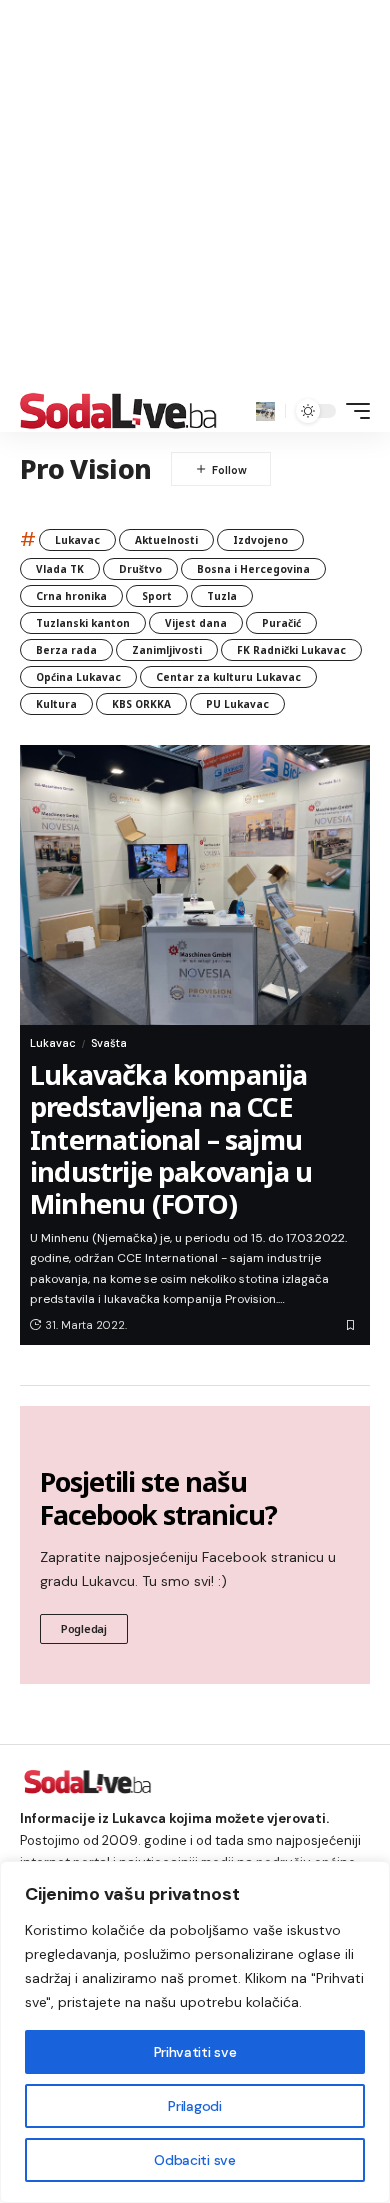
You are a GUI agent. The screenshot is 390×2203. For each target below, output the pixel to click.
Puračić (281, 623)
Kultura (56, 704)
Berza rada (66, 650)
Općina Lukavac (78, 677)
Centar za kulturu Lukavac (228, 677)
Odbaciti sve (194, 2160)
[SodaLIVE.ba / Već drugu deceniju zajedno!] (118, 411)
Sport (157, 596)
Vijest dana (196, 623)
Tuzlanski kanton (83, 623)
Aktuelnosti (166, 540)
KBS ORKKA (141, 704)
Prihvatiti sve (195, 2052)
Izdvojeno (260, 540)
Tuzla (222, 596)
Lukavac (77, 540)
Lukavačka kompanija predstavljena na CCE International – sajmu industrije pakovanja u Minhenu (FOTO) (171, 1139)
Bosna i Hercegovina (253, 569)
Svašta (109, 1043)
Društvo (140, 569)
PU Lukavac (237, 704)
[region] (195, 2032)
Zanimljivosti (167, 650)
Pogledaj (84, 1628)
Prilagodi (194, 2106)
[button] (265, 411)
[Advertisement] (195, 195)
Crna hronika (71, 596)
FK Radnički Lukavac (291, 650)
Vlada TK (60, 569)
